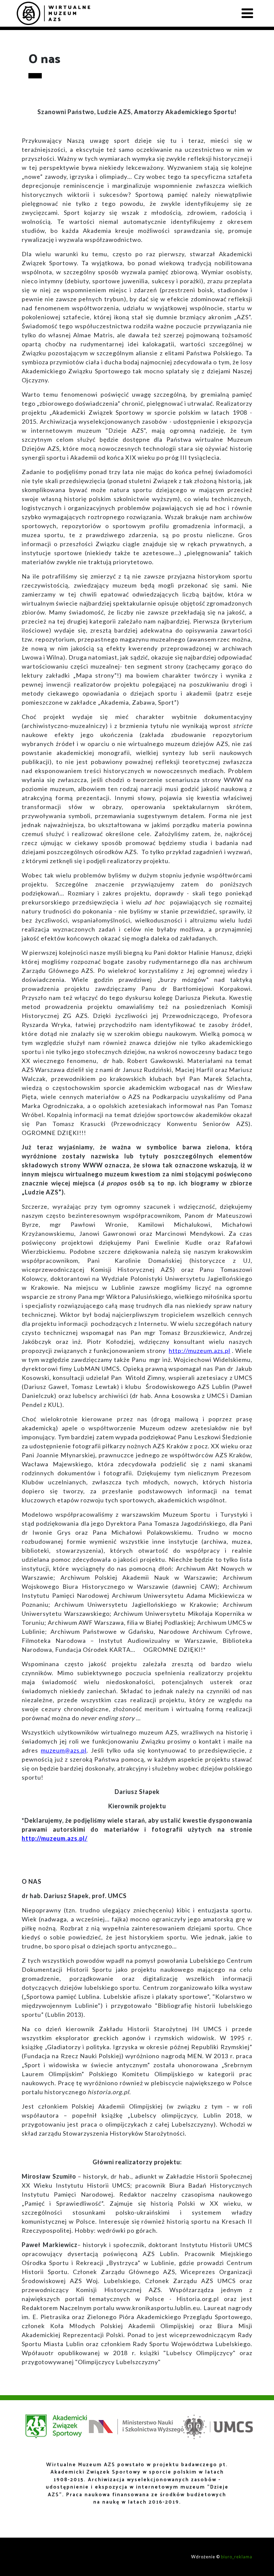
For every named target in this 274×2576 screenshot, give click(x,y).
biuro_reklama (237, 2557)
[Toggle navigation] (247, 13)
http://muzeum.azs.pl (199, 1351)
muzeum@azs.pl (64, 1750)
